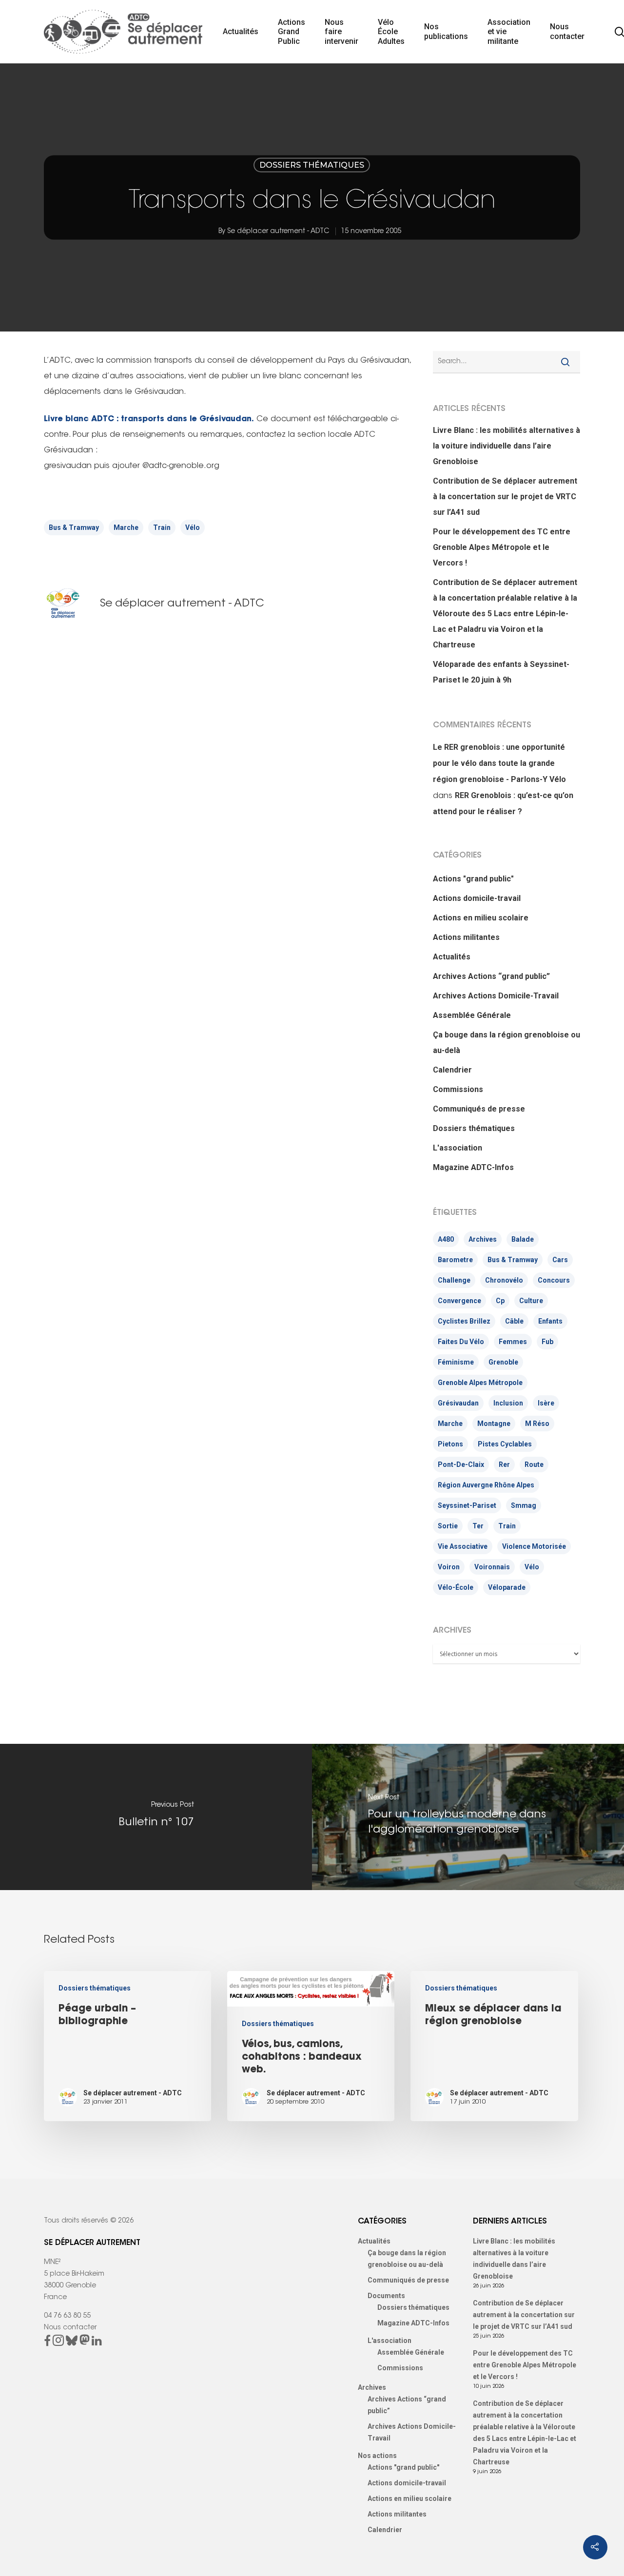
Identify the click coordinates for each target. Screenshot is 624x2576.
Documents (386, 2296)
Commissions (458, 1089)
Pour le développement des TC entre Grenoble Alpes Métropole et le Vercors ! (502, 547)
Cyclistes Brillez (464, 1321)
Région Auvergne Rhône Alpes (486, 1485)
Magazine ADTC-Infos (473, 1167)
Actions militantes (466, 937)
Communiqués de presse (479, 1109)
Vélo (193, 527)
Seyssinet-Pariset (467, 1505)
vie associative (463, 1546)
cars (560, 1260)
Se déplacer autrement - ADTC (278, 232)
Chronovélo (504, 1280)
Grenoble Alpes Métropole (480, 1383)
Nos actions (377, 2456)
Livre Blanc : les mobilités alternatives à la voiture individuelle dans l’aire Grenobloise (507, 446)
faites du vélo (461, 1342)
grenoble (503, 1362)
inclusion (508, 1403)
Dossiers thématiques (312, 165)
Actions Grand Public (292, 32)
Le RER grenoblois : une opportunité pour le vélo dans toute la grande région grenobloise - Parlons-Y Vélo (499, 763)
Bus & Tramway (74, 527)
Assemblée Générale (472, 1015)
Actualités (241, 31)
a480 (446, 1239)
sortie (448, 1526)
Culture (531, 1301)
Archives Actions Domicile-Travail (496, 996)
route (534, 1464)
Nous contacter (567, 31)
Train (162, 527)
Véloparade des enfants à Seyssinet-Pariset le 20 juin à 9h (501, 672)
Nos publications (446, 31)
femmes (513, 1342)
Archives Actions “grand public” (491, 976)
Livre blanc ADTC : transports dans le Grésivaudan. (149, 419)
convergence (459, 1301)
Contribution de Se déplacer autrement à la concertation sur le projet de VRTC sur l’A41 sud (505, 497)
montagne (494, 1424)
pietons (450, 1444)
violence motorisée (534, 1546)
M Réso (537, 1424)
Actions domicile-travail (477, 898)
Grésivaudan (458, 1403)
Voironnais (492, 1567)
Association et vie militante (509, 32)
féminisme (456, 1362)
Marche (126, 527)
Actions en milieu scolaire (481, 918)
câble (514, 1321)
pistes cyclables (505, 1444)
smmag (524, 1505)
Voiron (449, 1567)
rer (504, 1464)
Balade (523, 1239)
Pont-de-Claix (461, 1464)
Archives (483, 1239)
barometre (455, 1260)
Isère (546, 1403)
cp (500, 1301)
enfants (550, 1321)
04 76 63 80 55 (67, 2316)
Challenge (454, 1280)
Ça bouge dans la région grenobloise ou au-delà (507, 1043)
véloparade (507, 1587)
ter (478, 1526)
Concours (554, 1280)
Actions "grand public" (473, 879)
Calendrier (452, 1070)
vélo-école (456, 1587)
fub (547, 1342)
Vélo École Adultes (391, 32)
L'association (458, 1148)
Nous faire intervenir (341, 32)
